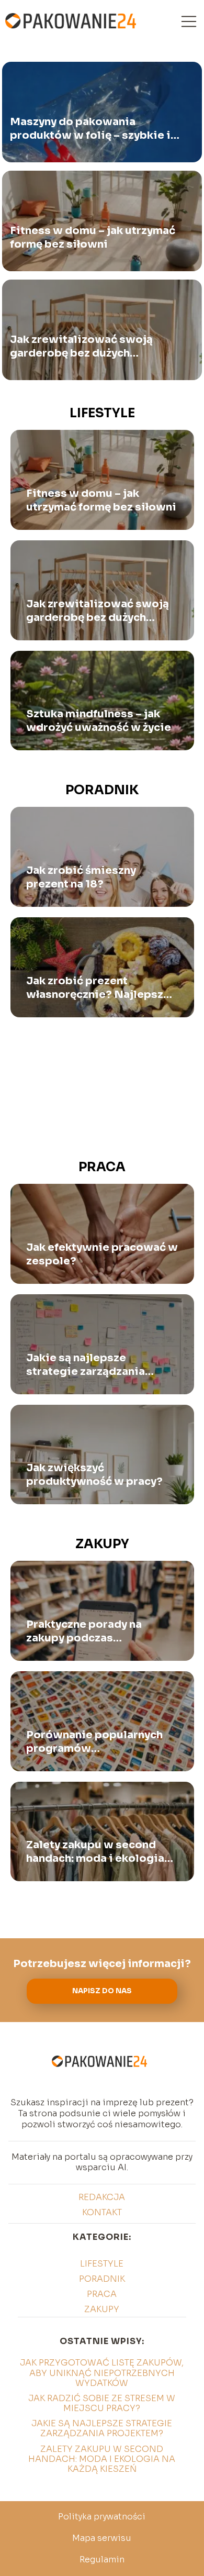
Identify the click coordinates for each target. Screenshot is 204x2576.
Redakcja (102, 2197)
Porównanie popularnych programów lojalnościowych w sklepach (94, 1742)
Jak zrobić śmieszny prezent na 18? (81, 877)
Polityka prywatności (102, 2517)
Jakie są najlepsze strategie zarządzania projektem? (86, 1365)
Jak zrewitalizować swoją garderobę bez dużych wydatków (81, 347)
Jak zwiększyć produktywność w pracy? (94, 1475)
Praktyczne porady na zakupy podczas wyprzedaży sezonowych (94, 1631)
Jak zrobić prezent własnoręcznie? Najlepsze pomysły (98, 988)
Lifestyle (102, 413)
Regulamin (102, 2560)
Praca (102, 1167)
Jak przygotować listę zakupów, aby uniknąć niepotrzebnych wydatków (102, 2373)
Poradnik (102, 790)
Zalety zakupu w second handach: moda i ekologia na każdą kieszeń (95, 1852)
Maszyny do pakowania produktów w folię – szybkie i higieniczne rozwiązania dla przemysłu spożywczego (90, 129)
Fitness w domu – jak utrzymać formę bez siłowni (93, 237)
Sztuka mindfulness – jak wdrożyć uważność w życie (99, 721)
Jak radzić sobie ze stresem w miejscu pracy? (102, 2403)
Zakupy (102, 1544)
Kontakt (102, 2212)
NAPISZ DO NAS (102, 1991)
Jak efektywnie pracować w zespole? (102, 1254)
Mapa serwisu (102, 2538)
